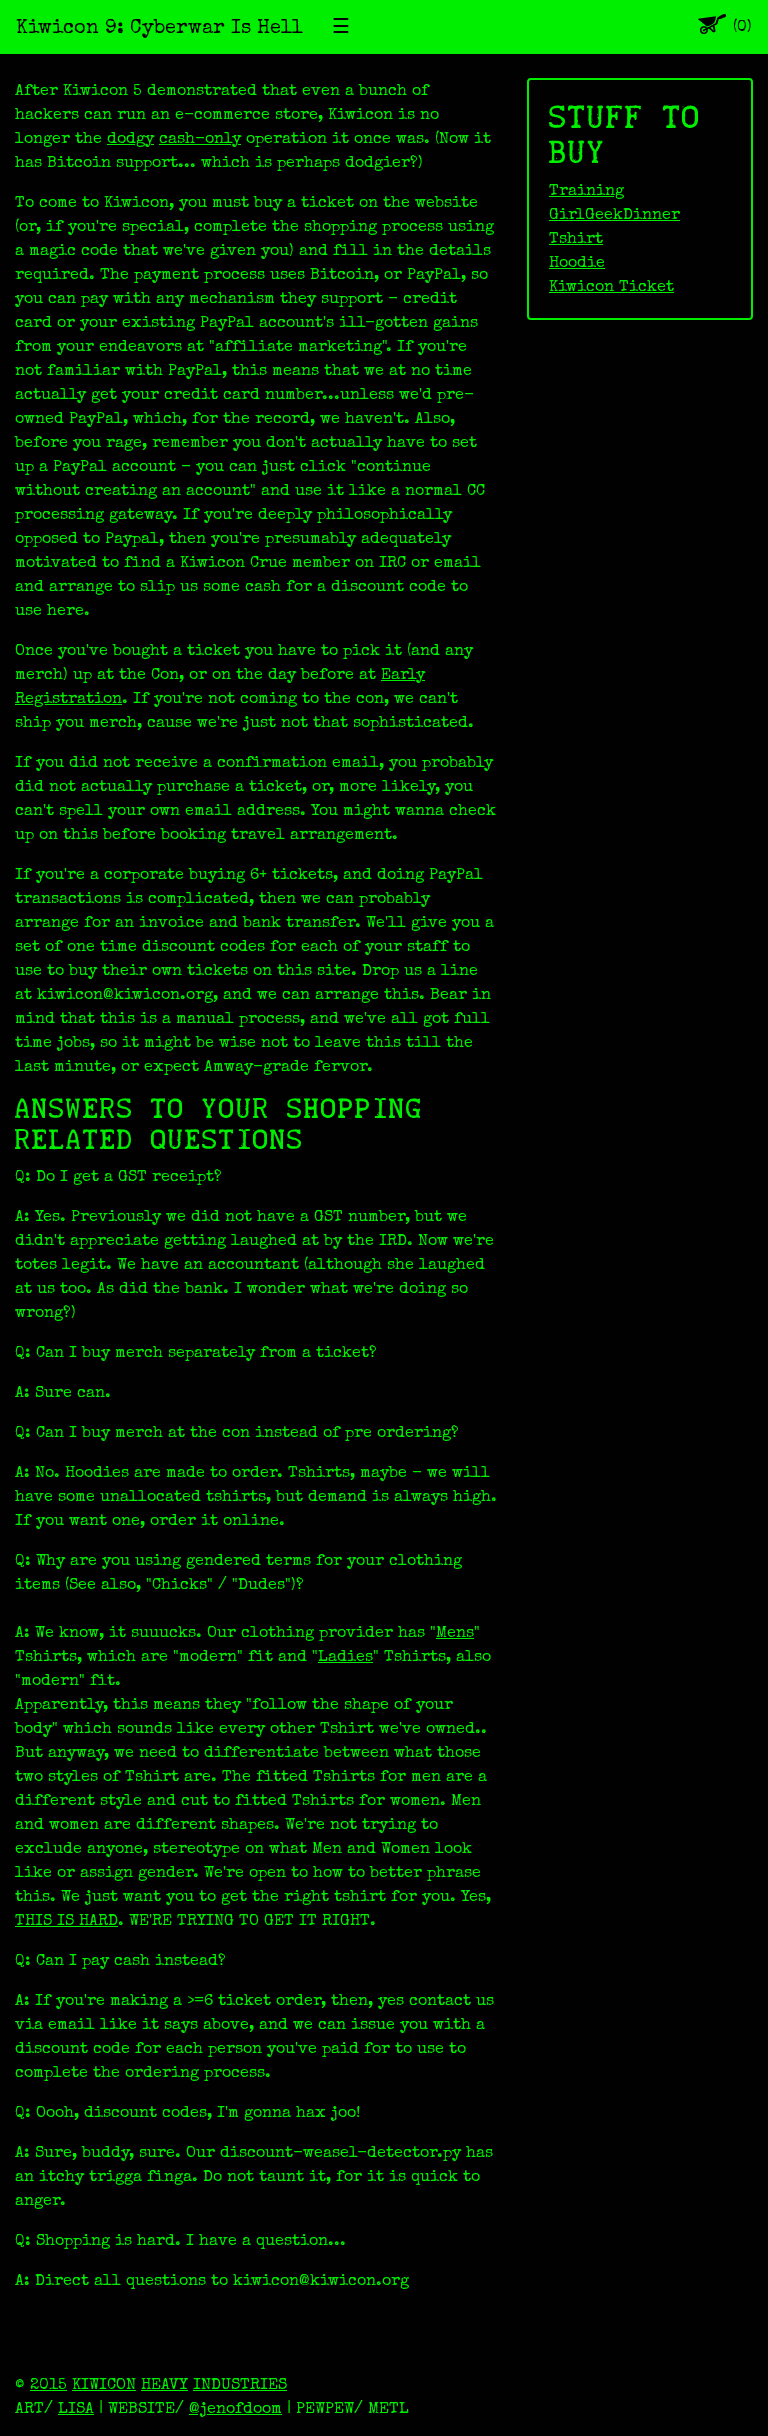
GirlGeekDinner (614, 214)
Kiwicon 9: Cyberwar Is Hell (159, 27)
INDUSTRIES (240, 2384)
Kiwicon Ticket (611, 286)
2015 (48, 2384)
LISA (76, 2408)
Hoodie (577, 262)
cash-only (200, 138)
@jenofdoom (235, 2408)
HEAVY (164, 2384)
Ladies (345, 1656)
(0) (742, 26)
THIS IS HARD (66, 1920)
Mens (455, 1632)
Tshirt (576, 238)
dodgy (130, 138)
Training (586, 190)
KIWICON (104, 2384)
